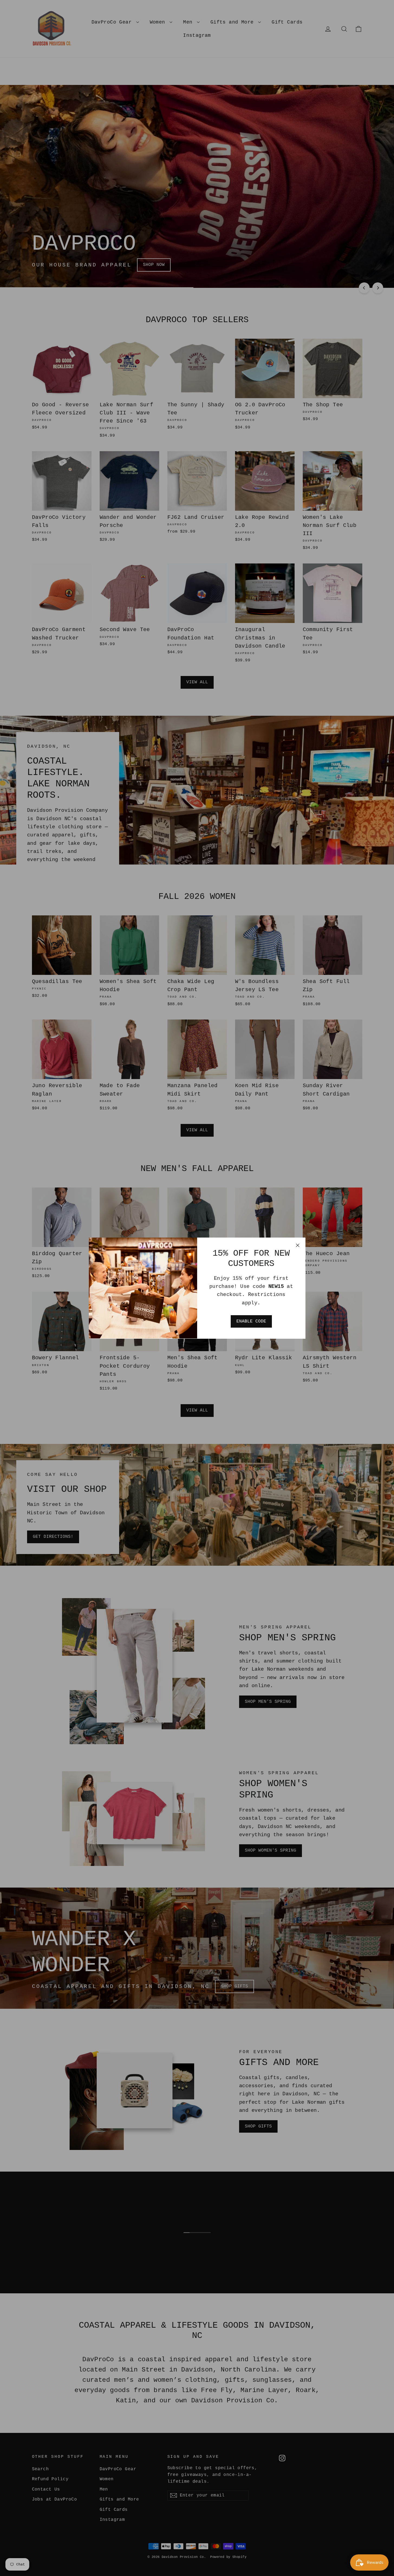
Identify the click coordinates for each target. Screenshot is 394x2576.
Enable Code (251, 1321)
